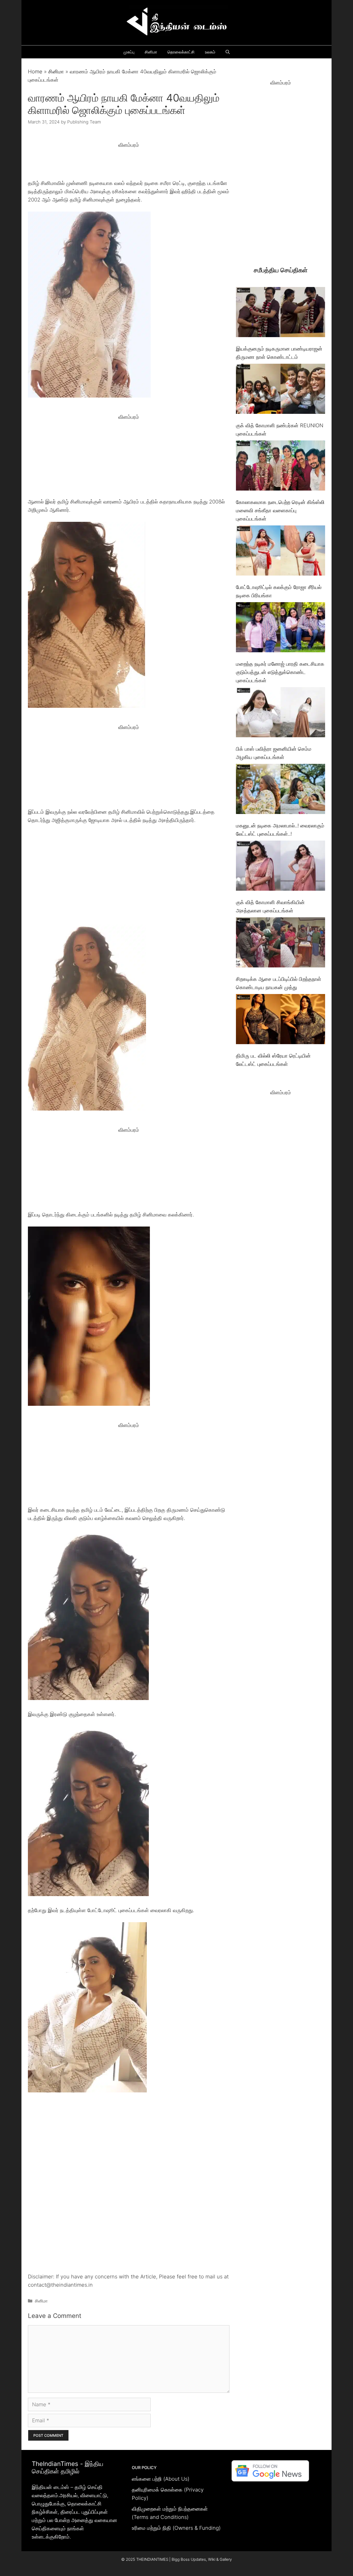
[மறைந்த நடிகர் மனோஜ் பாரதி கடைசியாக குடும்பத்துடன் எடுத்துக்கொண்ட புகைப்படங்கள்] (281, 628)
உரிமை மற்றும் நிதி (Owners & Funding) (176, 2528)
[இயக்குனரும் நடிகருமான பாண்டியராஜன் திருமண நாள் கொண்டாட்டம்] (281, 313)
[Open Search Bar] (228, 52)
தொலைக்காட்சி (181, 52)
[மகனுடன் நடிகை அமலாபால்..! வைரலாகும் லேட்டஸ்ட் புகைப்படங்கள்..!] (281, 790)
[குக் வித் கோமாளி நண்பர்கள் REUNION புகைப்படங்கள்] (281, 390)
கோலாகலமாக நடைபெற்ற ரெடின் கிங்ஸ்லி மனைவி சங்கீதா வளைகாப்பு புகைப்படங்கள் (280, 510)
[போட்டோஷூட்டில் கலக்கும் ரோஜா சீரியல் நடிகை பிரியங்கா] (281, 552)
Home (35, 72)
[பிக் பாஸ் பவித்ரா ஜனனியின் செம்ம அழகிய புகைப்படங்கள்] (281, 713)
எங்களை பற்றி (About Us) (161, 2479)
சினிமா (151, 52)
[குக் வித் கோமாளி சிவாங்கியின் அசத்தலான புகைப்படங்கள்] (281, 867)
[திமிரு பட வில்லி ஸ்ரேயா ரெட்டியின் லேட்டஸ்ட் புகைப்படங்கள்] (281, 1020)
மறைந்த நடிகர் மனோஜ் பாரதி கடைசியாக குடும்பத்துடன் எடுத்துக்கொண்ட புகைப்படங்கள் (280, 672)
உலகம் (210, 52)
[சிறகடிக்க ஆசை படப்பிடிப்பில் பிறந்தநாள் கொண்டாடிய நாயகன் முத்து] (281, 944)
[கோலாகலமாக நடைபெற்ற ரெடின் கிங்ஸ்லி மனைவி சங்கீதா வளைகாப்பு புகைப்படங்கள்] (281, 467)
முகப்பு (129, 52)
